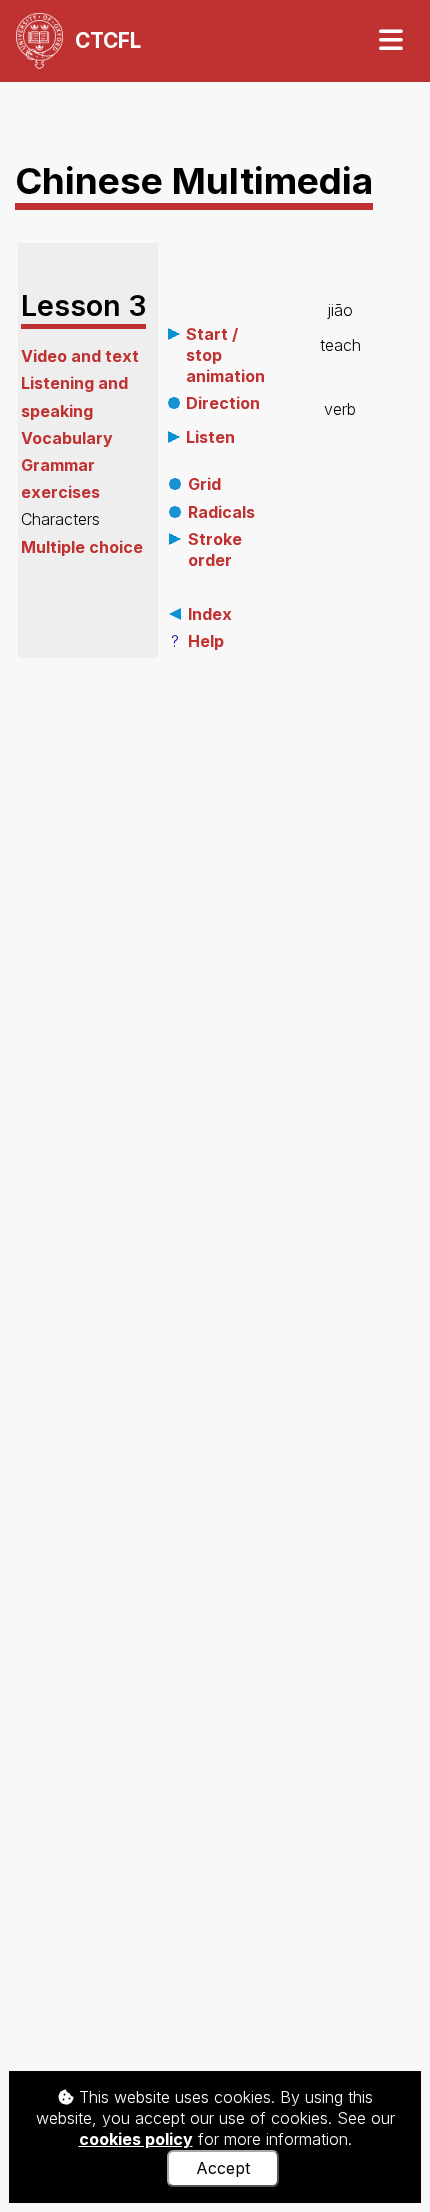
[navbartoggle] (390, 40)
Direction (223, 403)
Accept (223, 2168)
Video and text (80, 356)
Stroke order (215, 549)
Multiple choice (82, 547)
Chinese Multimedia (194, 180)
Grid (204, 484)
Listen (210, 437)
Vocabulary (67, 438)
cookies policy (136, 2139)
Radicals (221, 512)
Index (210, 614)
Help (206, 641)
